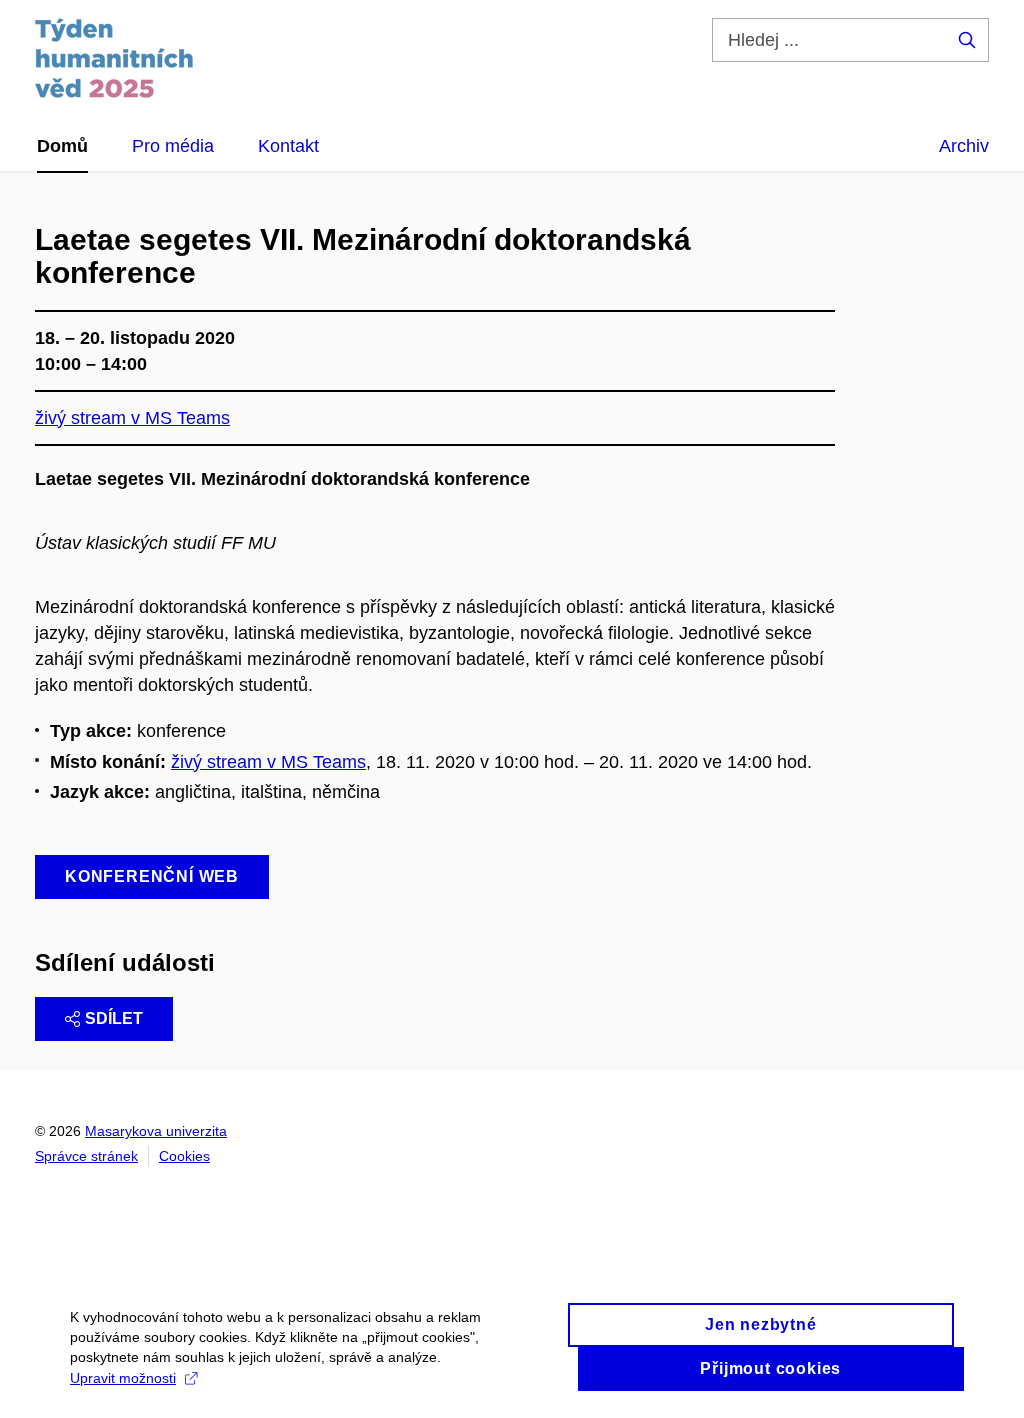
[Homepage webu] (114, 58)
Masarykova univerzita (156, 1131)
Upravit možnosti (123, 1378)
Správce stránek (86, 1156)
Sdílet (114, 1018)
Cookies (184, 1156)
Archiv (964, 146)
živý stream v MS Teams (268, 762)
